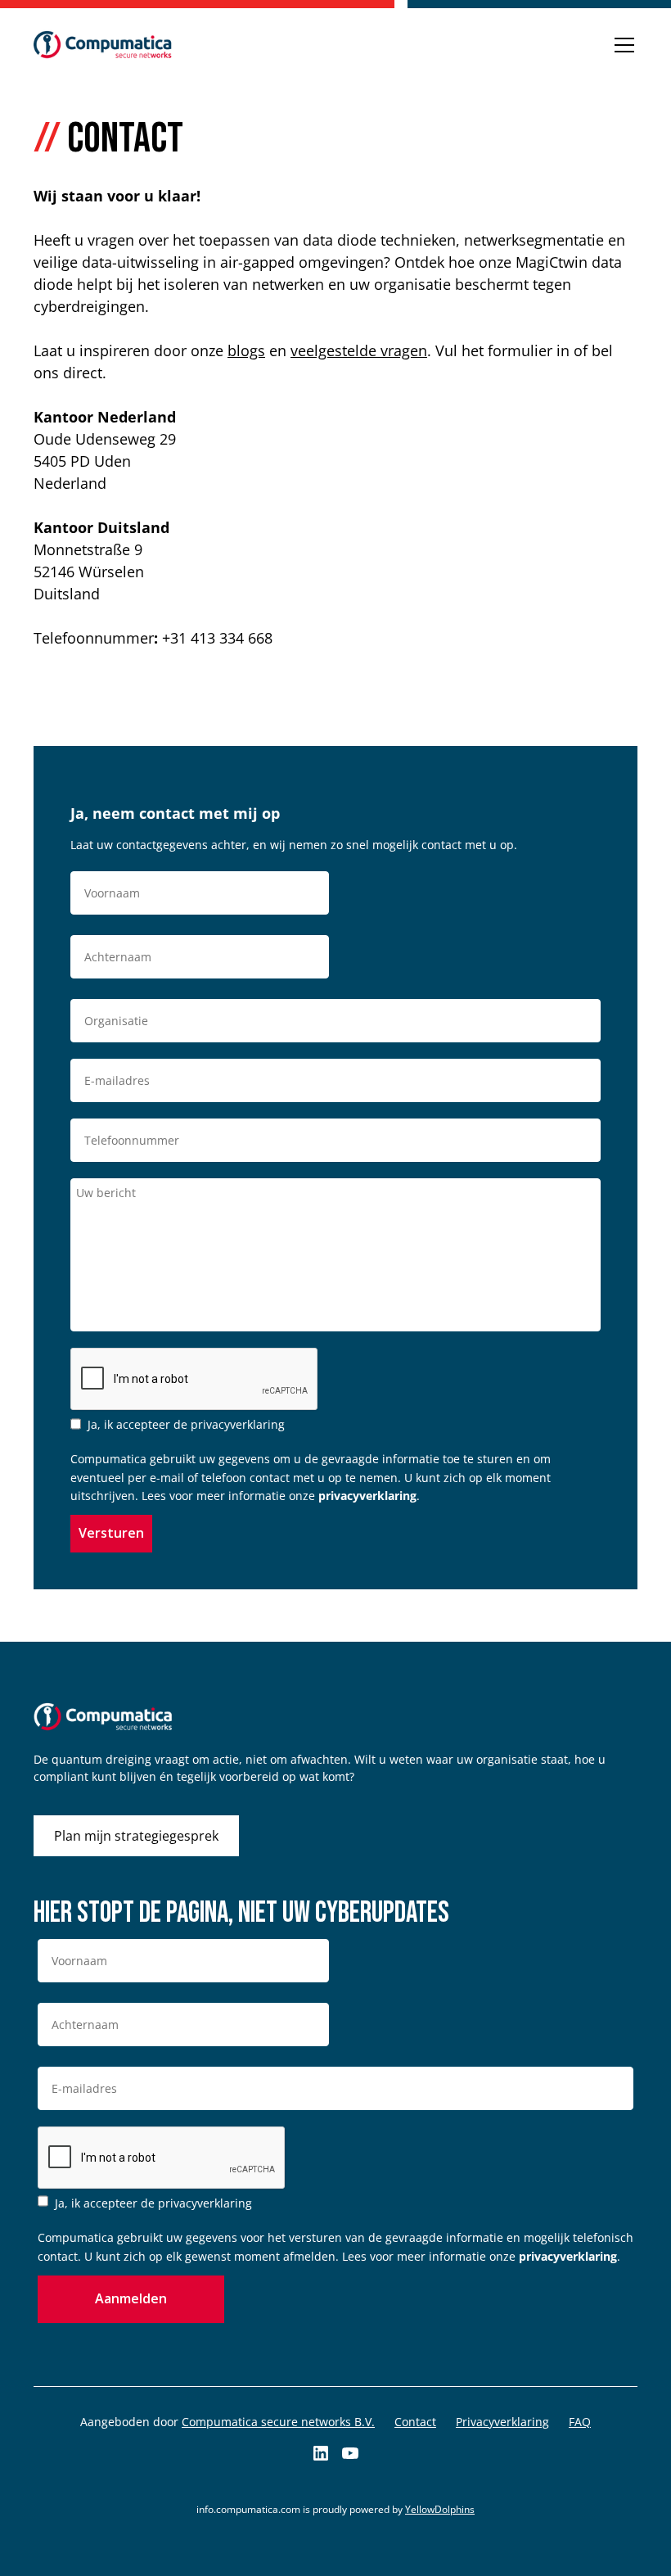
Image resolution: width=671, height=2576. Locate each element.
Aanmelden (131, 2298)
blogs (246, 350)
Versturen (111, 1533)
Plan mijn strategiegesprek (136, 1836)
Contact (415, 2422)
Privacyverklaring (502, 2422)
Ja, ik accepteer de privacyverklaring (186, 1424)
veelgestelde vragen (359, 350)
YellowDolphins (440, 2509)
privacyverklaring (367, 1496)
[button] (621, 45)
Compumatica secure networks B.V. (278, 2422)
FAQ (580, 2422)
